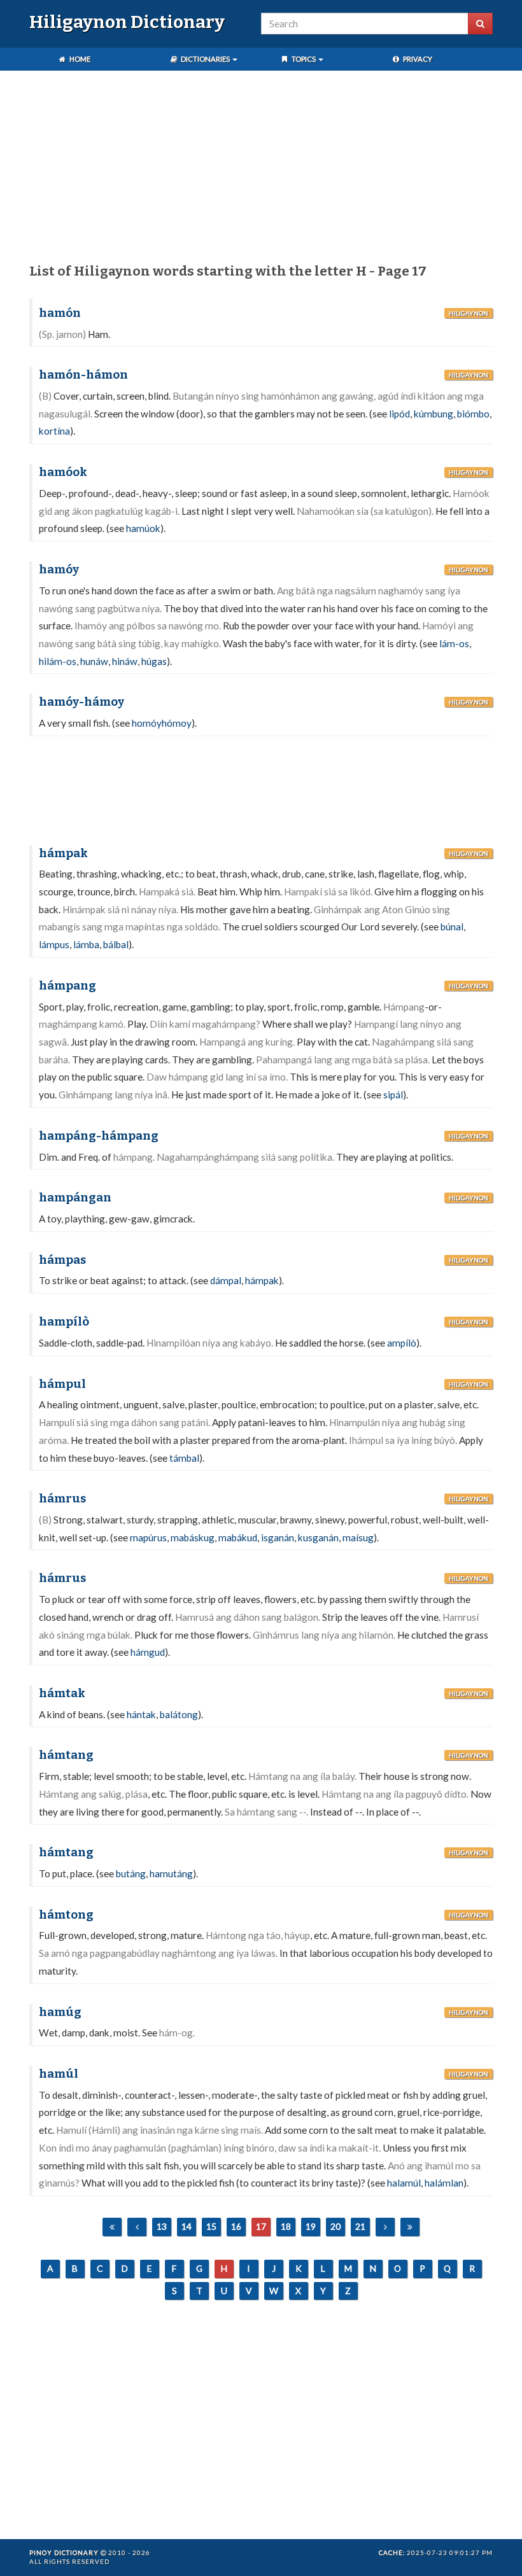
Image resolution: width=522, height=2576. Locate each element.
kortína (54, 431)
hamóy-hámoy (81, 702)
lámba (86, 944)
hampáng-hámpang (99, 1136)
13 (162, 2226)
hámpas (62, 1260)
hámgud (148, 1652)
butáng (131, 1873)
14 (187, 2226)
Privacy (417, 59)
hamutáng (171, 1873)
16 (236, 2226)
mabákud (238, 1537)
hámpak (63, 853)
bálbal (116, 944)
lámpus (54, 944)
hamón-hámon (83, 375)
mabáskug (193, 1537)
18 (286, 2226)
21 (360, 2226)
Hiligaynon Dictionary (127, 22)
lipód (399, 414)
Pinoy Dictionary (64, 2552)
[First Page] (112, 2227)
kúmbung (434, 414)
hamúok (143, 528)
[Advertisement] (261, 169)
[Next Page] (385, 2227)
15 (211, 2226)
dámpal (226, 1280)
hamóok (63, 472)
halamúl (404, 2183)
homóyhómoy (162, 723)
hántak (141, 1714)
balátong (179, 1714)
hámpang (67, 986)
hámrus (62, 1499)
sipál (393, 1095)
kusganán (318, 1537)
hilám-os (58, 661)
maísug (358, 1537)
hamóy (59, 570)
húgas (154, 661)
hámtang (66, 1755)
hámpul (62, 1384)
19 (311, 2226)
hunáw (94, 661)
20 (335, 2226)
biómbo (473, 414)
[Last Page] (410, 2227)
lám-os (454, 643)
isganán (278, 1537)
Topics (304, 59)
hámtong (66, 1915)
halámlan (444, 2183)
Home (79, 59)
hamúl (59, 2074)
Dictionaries (205, 59)
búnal (452, 927)
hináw (125, 661)
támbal (184, 1458)
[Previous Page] (137, 2227)
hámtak (62, 1693)
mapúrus (148, 1537)
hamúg (60, 2012)
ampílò (402, 1343)
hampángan (75, 1198)
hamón (60, 313)
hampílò (64, 1322)
